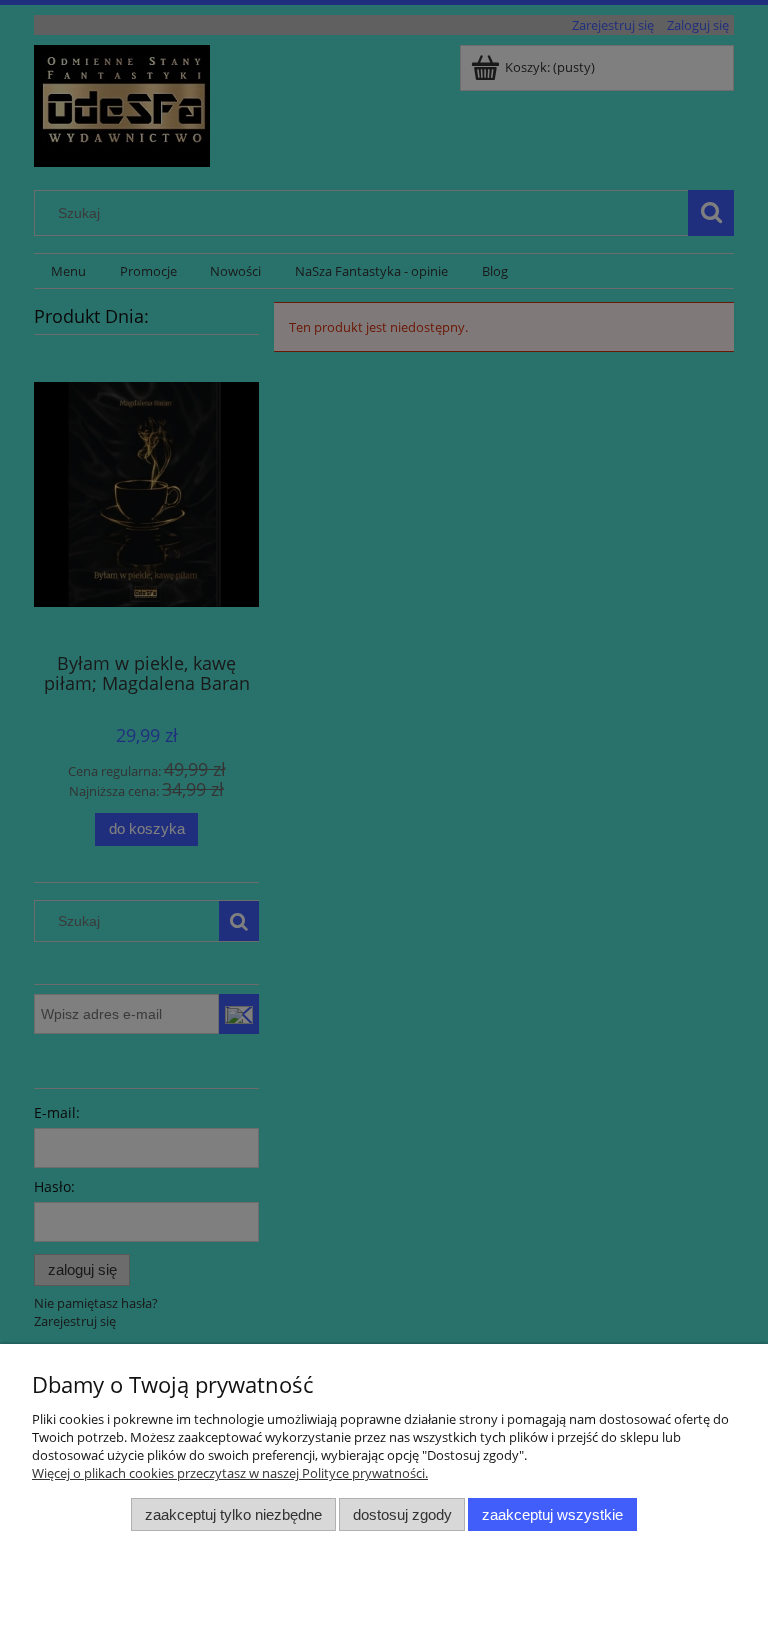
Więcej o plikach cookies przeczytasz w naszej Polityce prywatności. (230, 1473)
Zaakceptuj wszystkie (552, 1514)
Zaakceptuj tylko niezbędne (233, 1514)
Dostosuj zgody (402, 1514)
